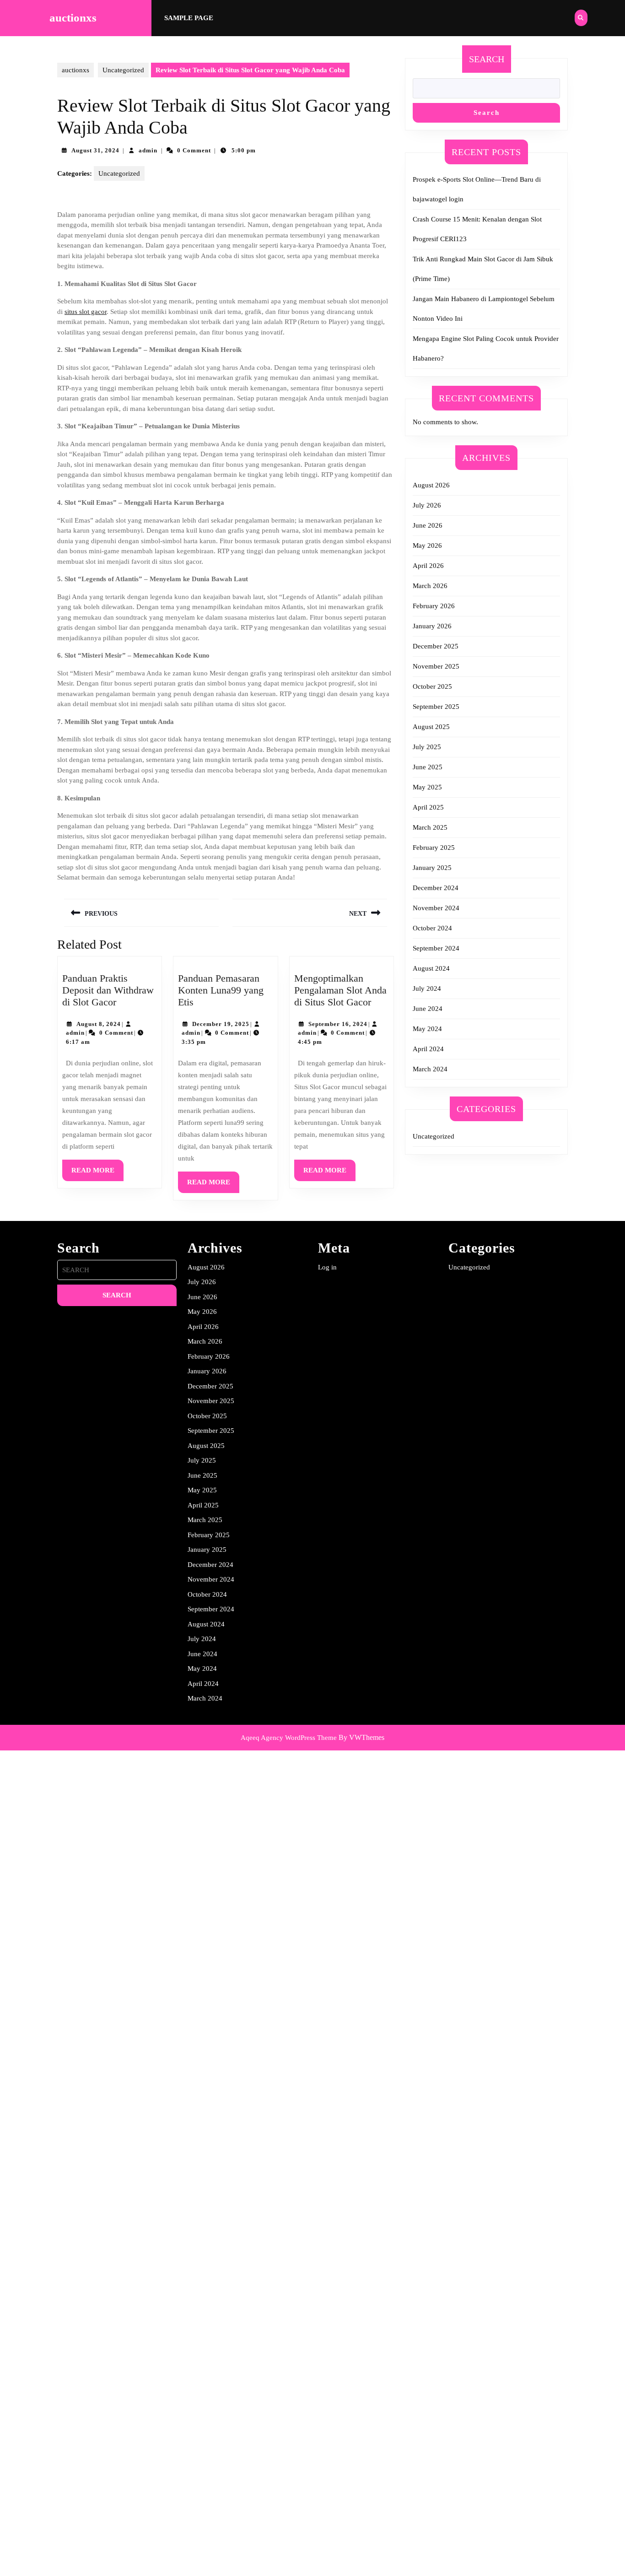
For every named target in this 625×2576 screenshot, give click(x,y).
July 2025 (427, 747)
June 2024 (428, 1009)
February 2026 (434, 606)
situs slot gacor (86, 312)
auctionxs (73, 18)
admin (148, 150)
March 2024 (430, 1069)
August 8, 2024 (99, 1024)
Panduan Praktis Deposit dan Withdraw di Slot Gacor (108, 990)
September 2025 (436, 707)
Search (487, 59)
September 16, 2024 (338, 1024)
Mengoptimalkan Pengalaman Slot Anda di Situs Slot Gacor (340, 990)
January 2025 (432, 868)
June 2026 (428, 525)
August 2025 (431, 727)
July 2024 (427, 988)
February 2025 (434, 848)
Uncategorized (123, 70)
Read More (97, 1174)
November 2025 (436, 666)
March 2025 (430, 827)
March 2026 (430, 586)
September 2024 (436, 948)
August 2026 (431, 485)
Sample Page (189, 18)
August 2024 (431, 968)
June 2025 (428, 767)
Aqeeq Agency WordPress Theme (289, 1738)
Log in (327, 1267)
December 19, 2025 (221, 1024)
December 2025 (436, 646)
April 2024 (428, 1049)
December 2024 (436, 888)
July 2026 (427, 505)
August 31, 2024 (95, 150)
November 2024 (436, 908)
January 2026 (432, 626)
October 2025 (432, 686)
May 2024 (427, 1029)
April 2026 (428, 566)
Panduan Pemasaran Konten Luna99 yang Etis (221, 990)
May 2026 (427, 545)
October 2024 (432, 928)
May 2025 (427, 787)
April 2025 (428, 807)
